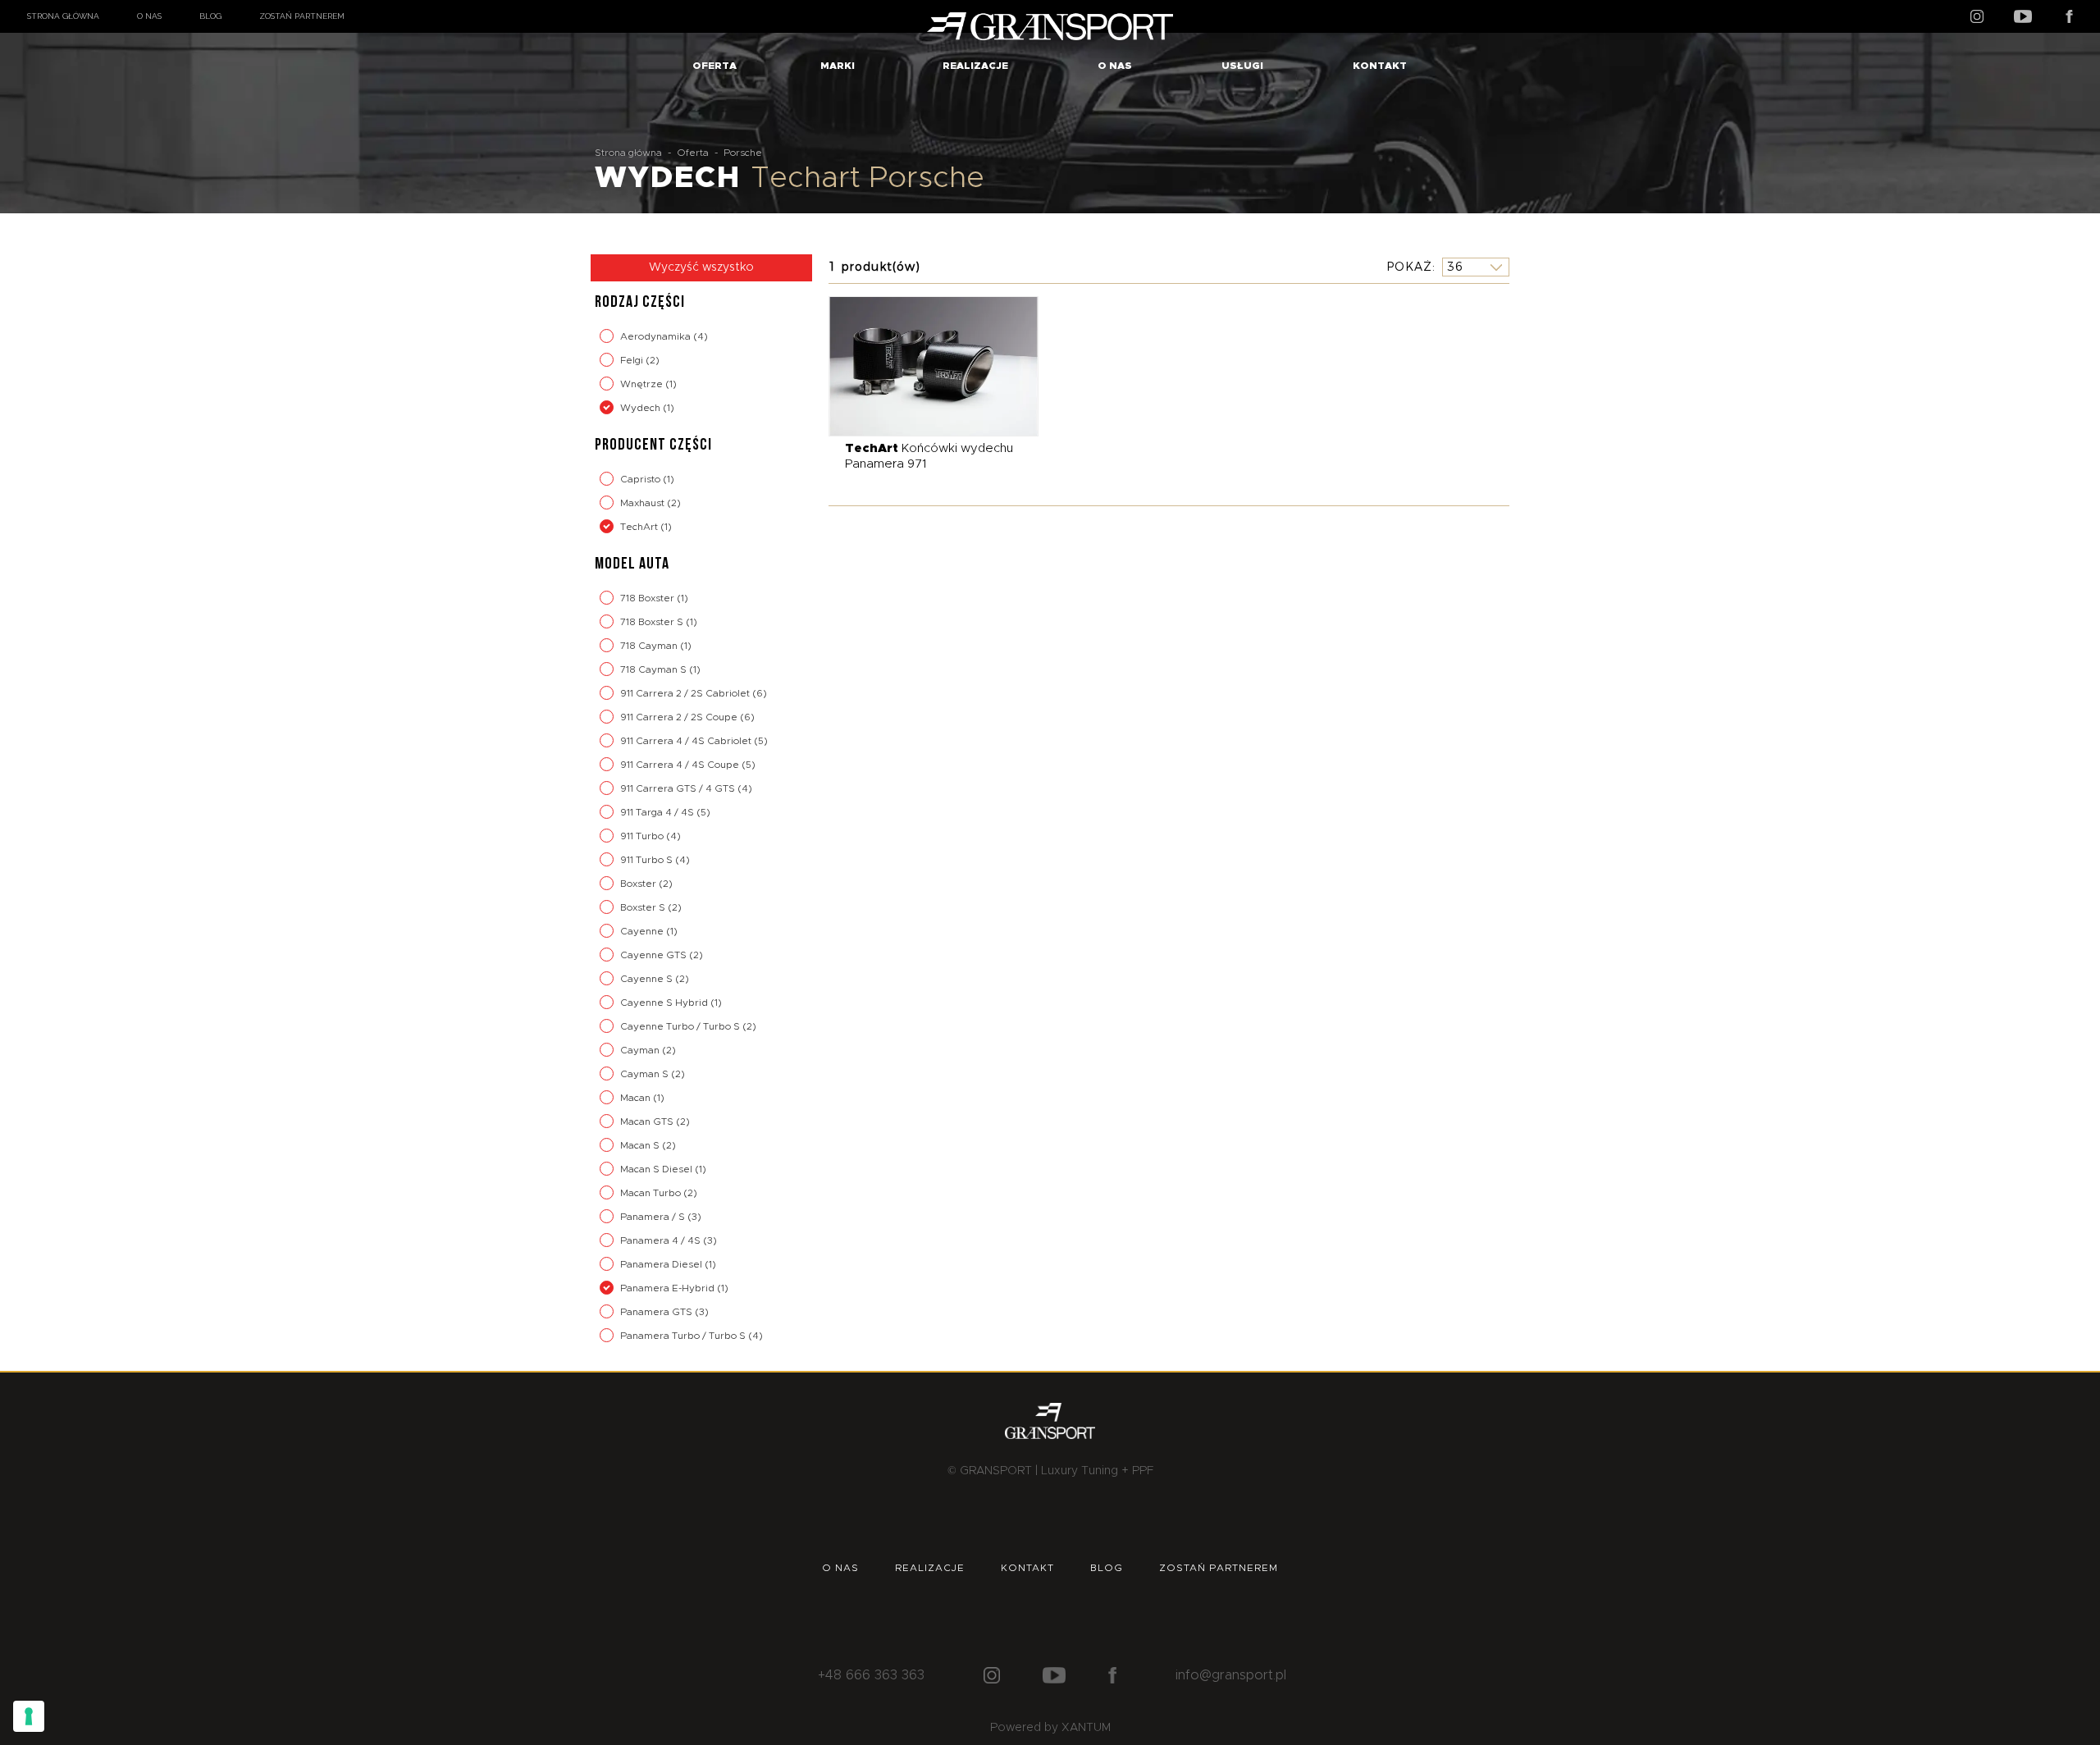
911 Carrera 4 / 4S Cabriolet (687, 741)
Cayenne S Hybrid (665, 1003)
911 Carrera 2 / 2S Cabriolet (686, 693)
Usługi (1242, 66)
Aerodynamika (657, 336)
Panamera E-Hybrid (669, 1288)
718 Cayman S (655, 669)
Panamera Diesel (662, 1264)
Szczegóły (922, 365)
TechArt (640, 527)
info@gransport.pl (1231, 1675)
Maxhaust (644, 503)
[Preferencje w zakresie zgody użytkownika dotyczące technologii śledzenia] (29, 1716)
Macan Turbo (652, 1193)
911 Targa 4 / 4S (658, 812)
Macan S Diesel (657, 1169)
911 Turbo (643, 836)
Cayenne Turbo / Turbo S (681, 1026)
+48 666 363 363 (871, 1675)
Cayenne (643, 931)
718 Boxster (648, 598)
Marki (838, 66)
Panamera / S (654, 1217)
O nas (149, 16)
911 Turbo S (648, 860)
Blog (210, 16)
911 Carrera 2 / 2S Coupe (680, 717)
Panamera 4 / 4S (662, 1240)
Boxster (639, 884)
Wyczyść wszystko (701, 267)
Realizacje (975, 66)
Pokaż (1409, 267)
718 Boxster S (653, 622)
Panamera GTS (657, 1312)
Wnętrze (643, 384)
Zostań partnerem (302, 16)
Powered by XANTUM (1050, 1728)
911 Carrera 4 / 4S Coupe (681, 765)
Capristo (641, 479)
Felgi (633, 360)
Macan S (641, 1145)
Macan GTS (648, 1121)
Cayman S (646, 1074)
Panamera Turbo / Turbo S (684, 1336)
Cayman (641, 1050)
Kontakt (1380, 66)
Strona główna (63, 16)
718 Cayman (650, 646)
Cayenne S (648, 979)
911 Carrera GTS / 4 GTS (679, 788)
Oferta (714, 66)
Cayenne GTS (655, 955)
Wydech (641, 408)
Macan (637, 1098)
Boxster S (644, 907)
